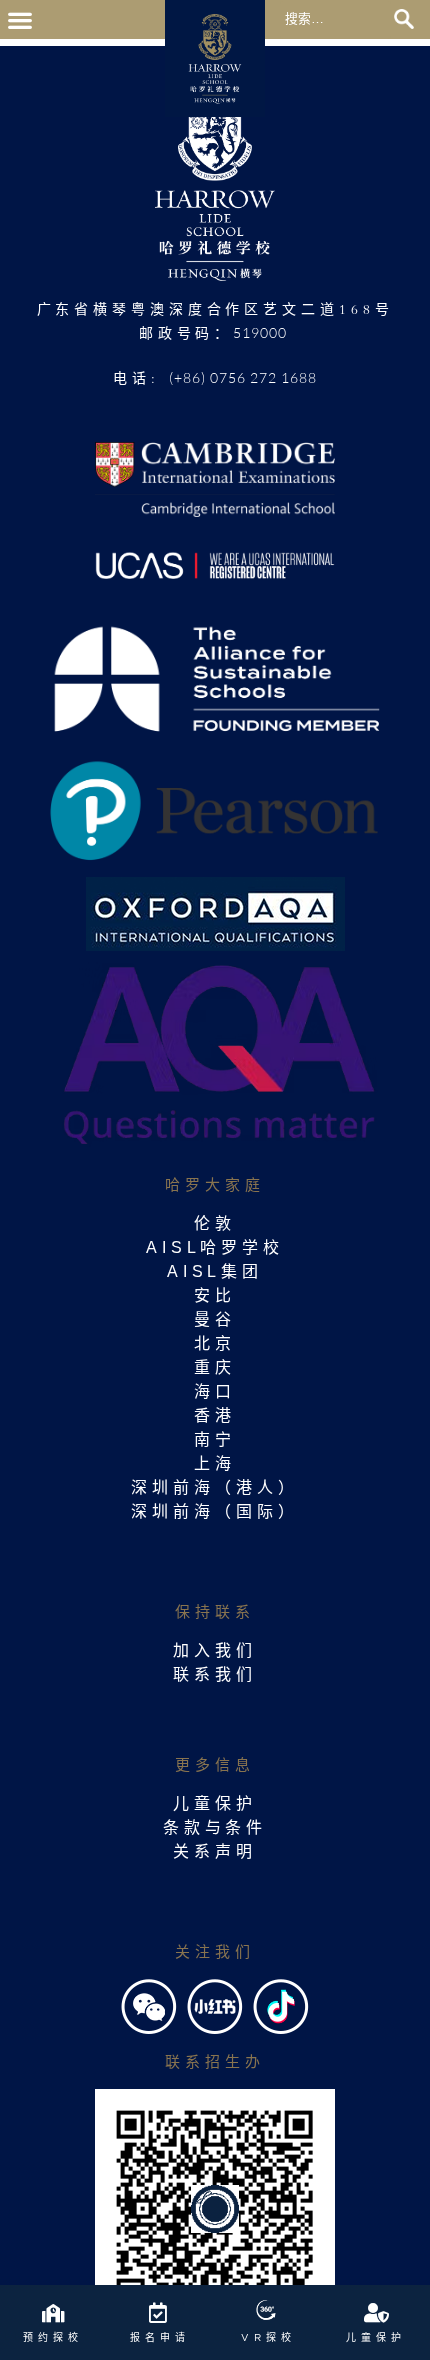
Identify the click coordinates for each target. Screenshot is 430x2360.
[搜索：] (337, 17)
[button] (19, 19)
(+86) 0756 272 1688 (243, 377)
